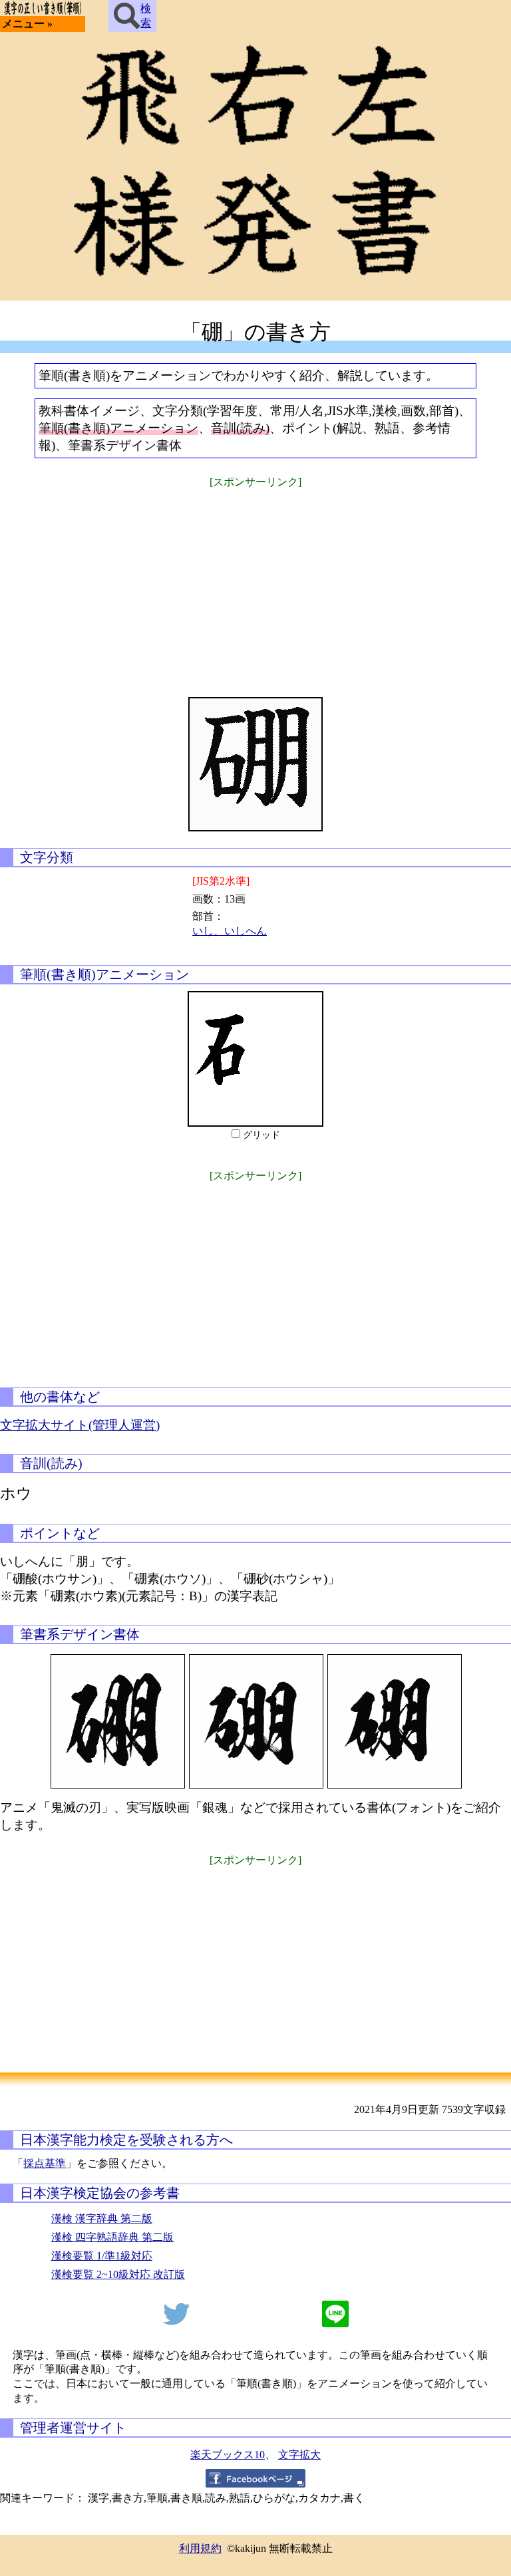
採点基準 (45, 2163)
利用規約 (200, 2548)
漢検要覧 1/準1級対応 (102, 2256)
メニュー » (27, 24)
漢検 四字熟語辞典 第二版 (112, 2237)
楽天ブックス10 (228, 2455)
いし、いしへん (230, 931)
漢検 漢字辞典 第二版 (102, 2218)
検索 (146, 16)
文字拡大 (299, 2455)
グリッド (261, 1135)
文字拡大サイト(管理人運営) (80, 1425)
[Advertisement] (255, 584)
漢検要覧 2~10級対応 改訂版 (118, 2274)
